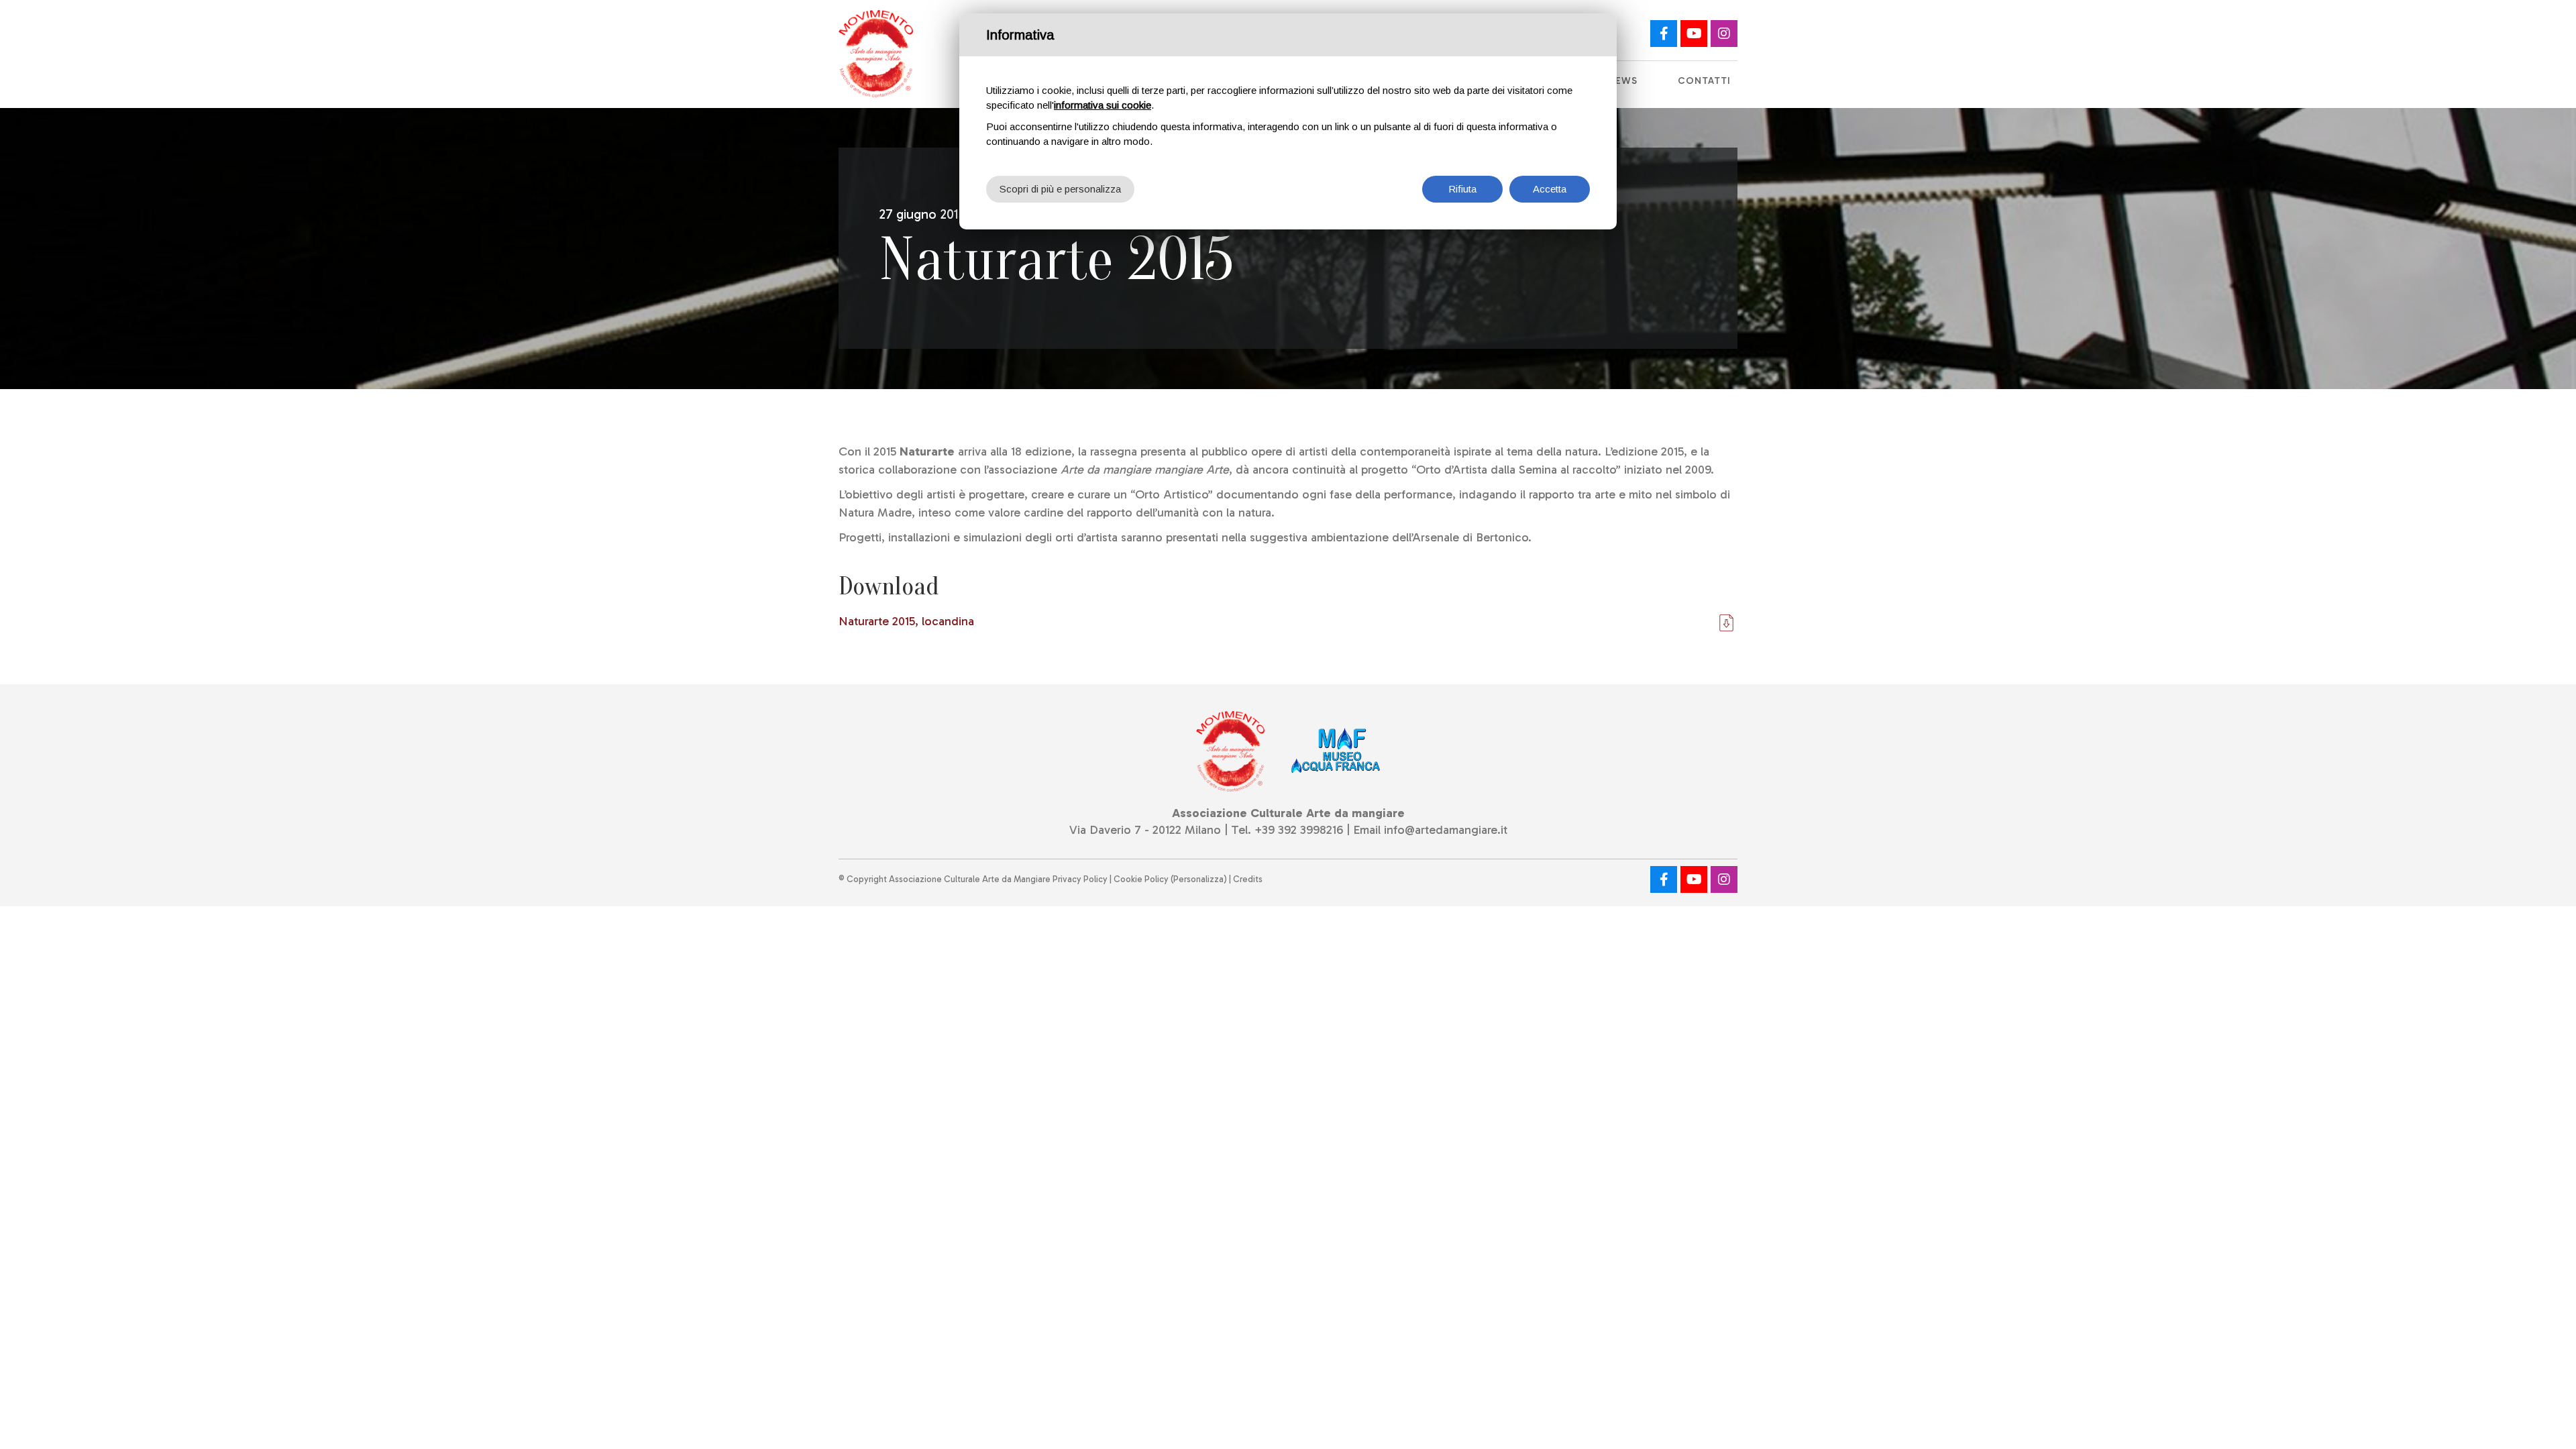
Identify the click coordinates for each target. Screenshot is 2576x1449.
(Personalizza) (1199, 879)
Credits (1248, 879)
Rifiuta (1462, 189)
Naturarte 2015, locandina (906, 621)
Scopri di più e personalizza (1060, 189)
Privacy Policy (1080, 879)
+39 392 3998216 (1299, 830)
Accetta (1550, 189)
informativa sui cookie (1103, 105)
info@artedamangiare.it (1446, 830)
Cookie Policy (1141, 879)
